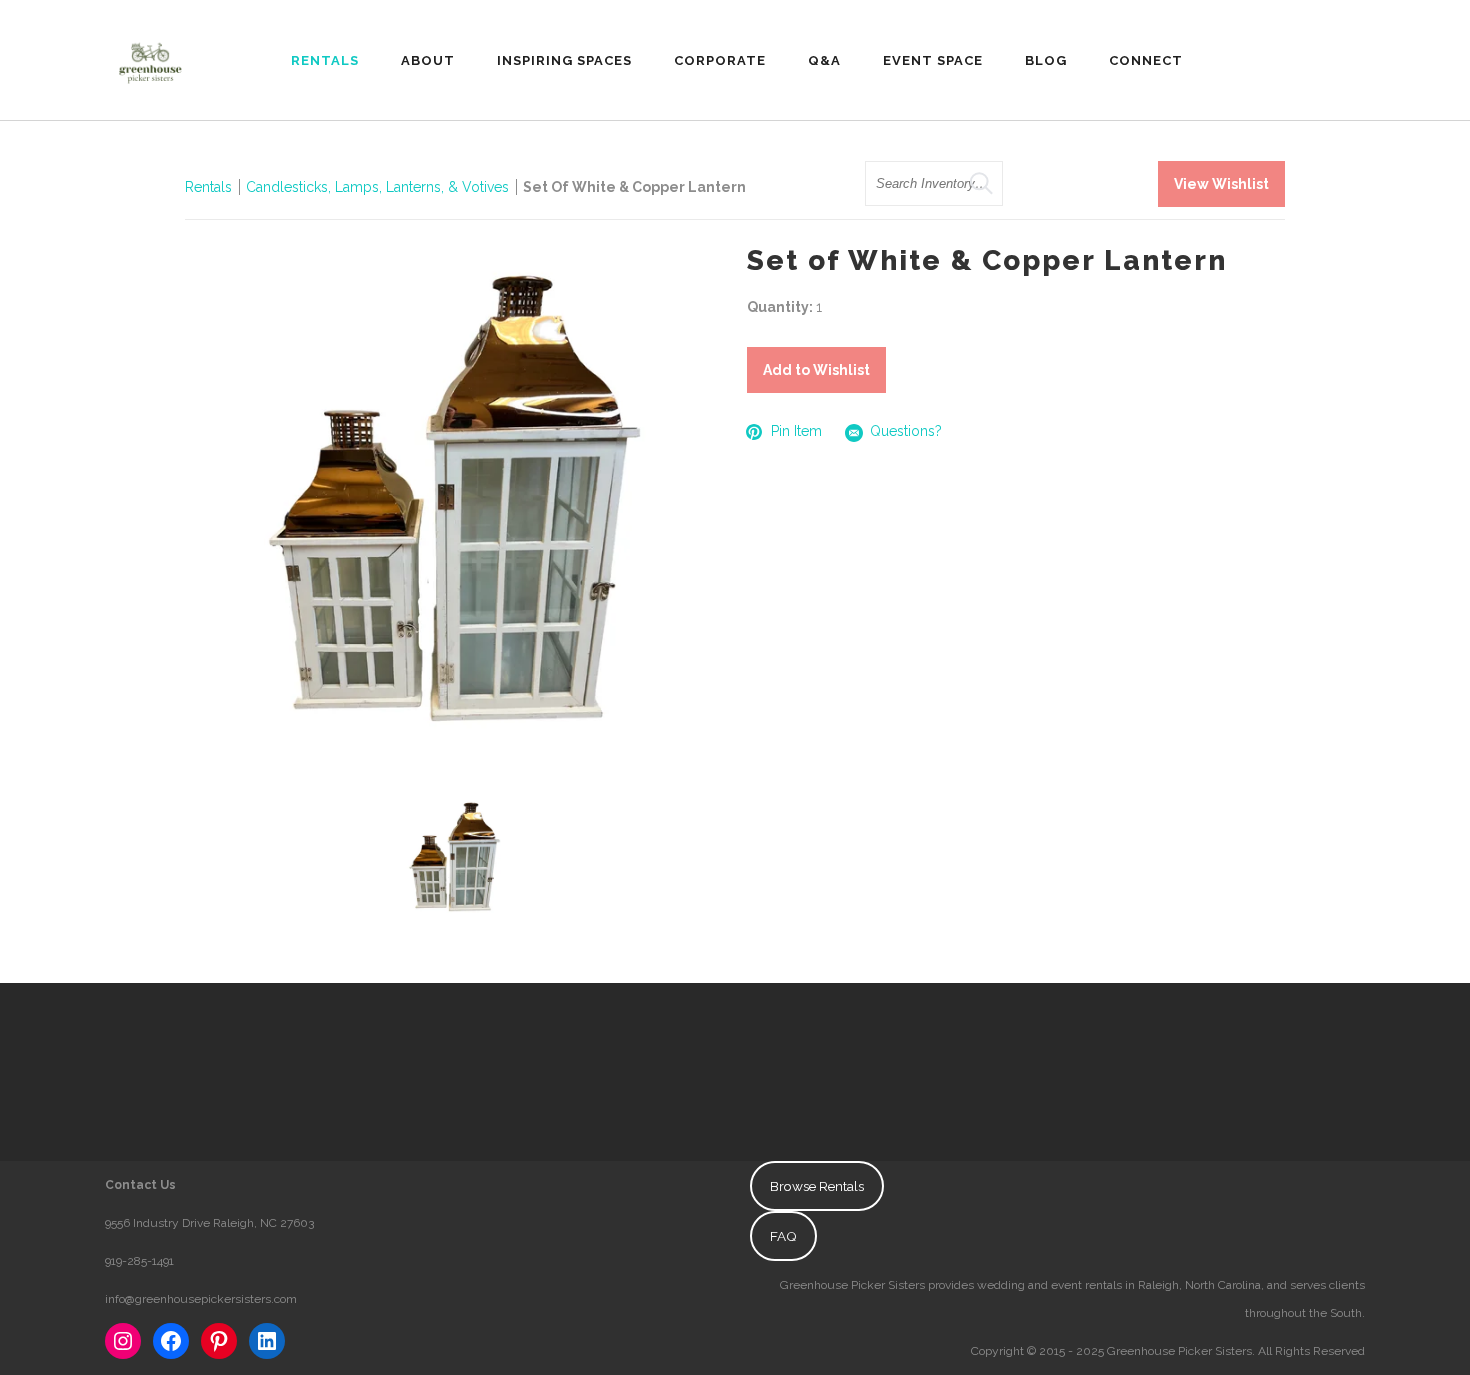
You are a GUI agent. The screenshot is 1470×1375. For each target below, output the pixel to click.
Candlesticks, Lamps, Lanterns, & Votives (377, 187)
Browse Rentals (817, 1186)
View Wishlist (1221, 184)
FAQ (783, 1236)
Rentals (208, 187)
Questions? (906, 431)
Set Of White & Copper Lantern (634, 187)
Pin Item (796, 431)
